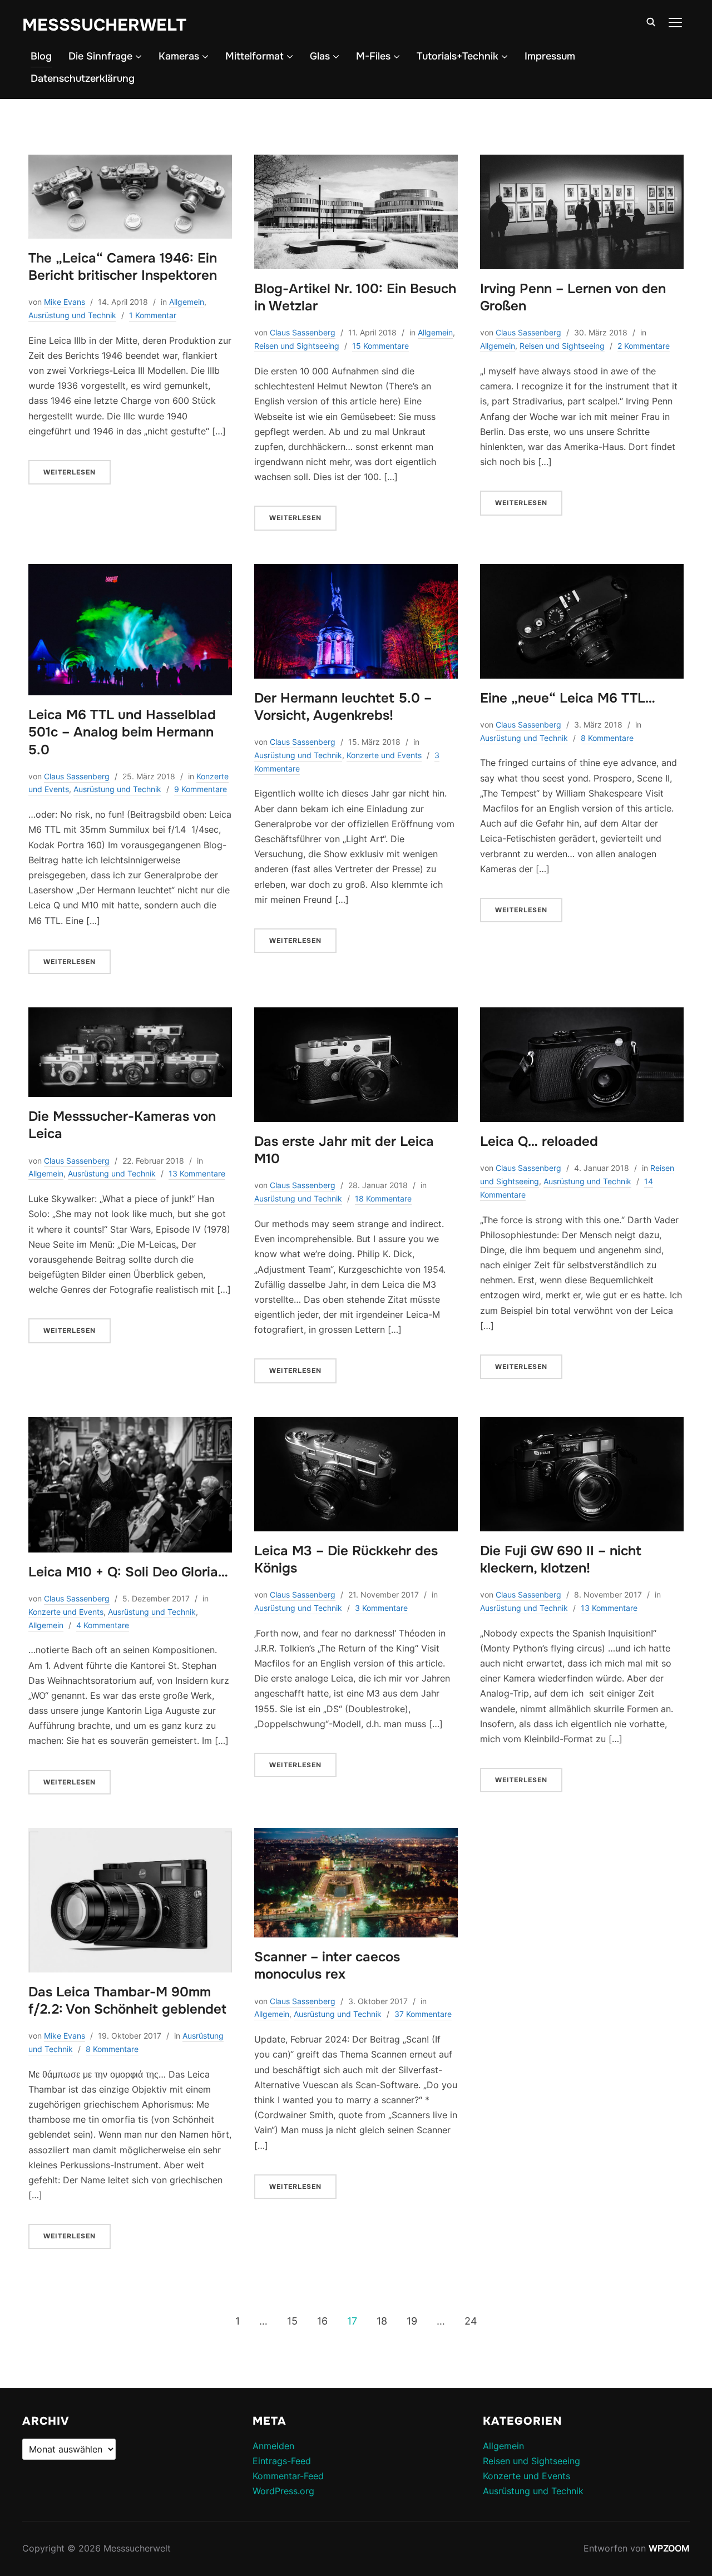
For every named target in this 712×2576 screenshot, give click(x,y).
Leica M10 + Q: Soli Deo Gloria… (128, 1572)
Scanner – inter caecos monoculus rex (327, 1966)
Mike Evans (65, 302)
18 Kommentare (383, 1198)
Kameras (179, 56)
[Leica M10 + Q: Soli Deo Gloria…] (130, 1424)
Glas (320, 56)
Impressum (550, 56)
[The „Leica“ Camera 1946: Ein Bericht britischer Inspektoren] (130, 162)
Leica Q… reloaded (539, 1141)
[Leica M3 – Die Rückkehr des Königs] (356, 1424)
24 (471, 2321)
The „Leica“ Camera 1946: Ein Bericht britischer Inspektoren (123, 267)
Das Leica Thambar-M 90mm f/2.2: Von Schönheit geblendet (127, 2001)
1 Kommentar (153, 315)
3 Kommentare (381, 1608)
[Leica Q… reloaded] (582, 1015)
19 (412, 2321)
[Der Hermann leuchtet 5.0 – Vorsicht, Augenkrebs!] (356, 571)
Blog (41, 56)
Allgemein (187, 302)
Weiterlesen (70, 472)
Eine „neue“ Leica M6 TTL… (568, 698)
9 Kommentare (201, 789)
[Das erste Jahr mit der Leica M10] (356, 1015)
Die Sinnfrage (100, 56)
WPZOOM (669, 2548)
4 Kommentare (103, 1625)
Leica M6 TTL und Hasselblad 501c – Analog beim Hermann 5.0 (122, 732)
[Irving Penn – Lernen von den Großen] (582, 162)
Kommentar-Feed (288, 2476)
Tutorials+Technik (458, 56)
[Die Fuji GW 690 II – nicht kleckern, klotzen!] (582, 1424)
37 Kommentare (423, 2014)
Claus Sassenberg (303, 332)
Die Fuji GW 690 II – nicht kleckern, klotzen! (561, 1559)
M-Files (373, 56)
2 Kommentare (644, 346)
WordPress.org (283, 2491)
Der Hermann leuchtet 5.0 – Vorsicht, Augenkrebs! (343, 707)
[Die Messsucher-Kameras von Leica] (130, 1015)
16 (322, 2321)
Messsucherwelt (104, 25)
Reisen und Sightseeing (297, 346)
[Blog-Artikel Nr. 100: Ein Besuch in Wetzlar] (356, 162)
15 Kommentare (380, 346)
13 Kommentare (197, 1173)
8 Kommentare (607, 738)
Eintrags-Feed (282, 2461)
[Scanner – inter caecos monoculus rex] (356, 1835)
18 (382, 2321)
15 (292, 2321)
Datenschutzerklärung (83, 78)
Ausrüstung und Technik (72, 315)
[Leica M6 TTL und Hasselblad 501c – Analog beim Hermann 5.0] (130, 571)
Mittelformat (254, 56)
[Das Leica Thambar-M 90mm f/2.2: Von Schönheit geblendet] (130, 1835)
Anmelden (273, 2446)
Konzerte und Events (384, 755)
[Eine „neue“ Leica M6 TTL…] (582, 571)
